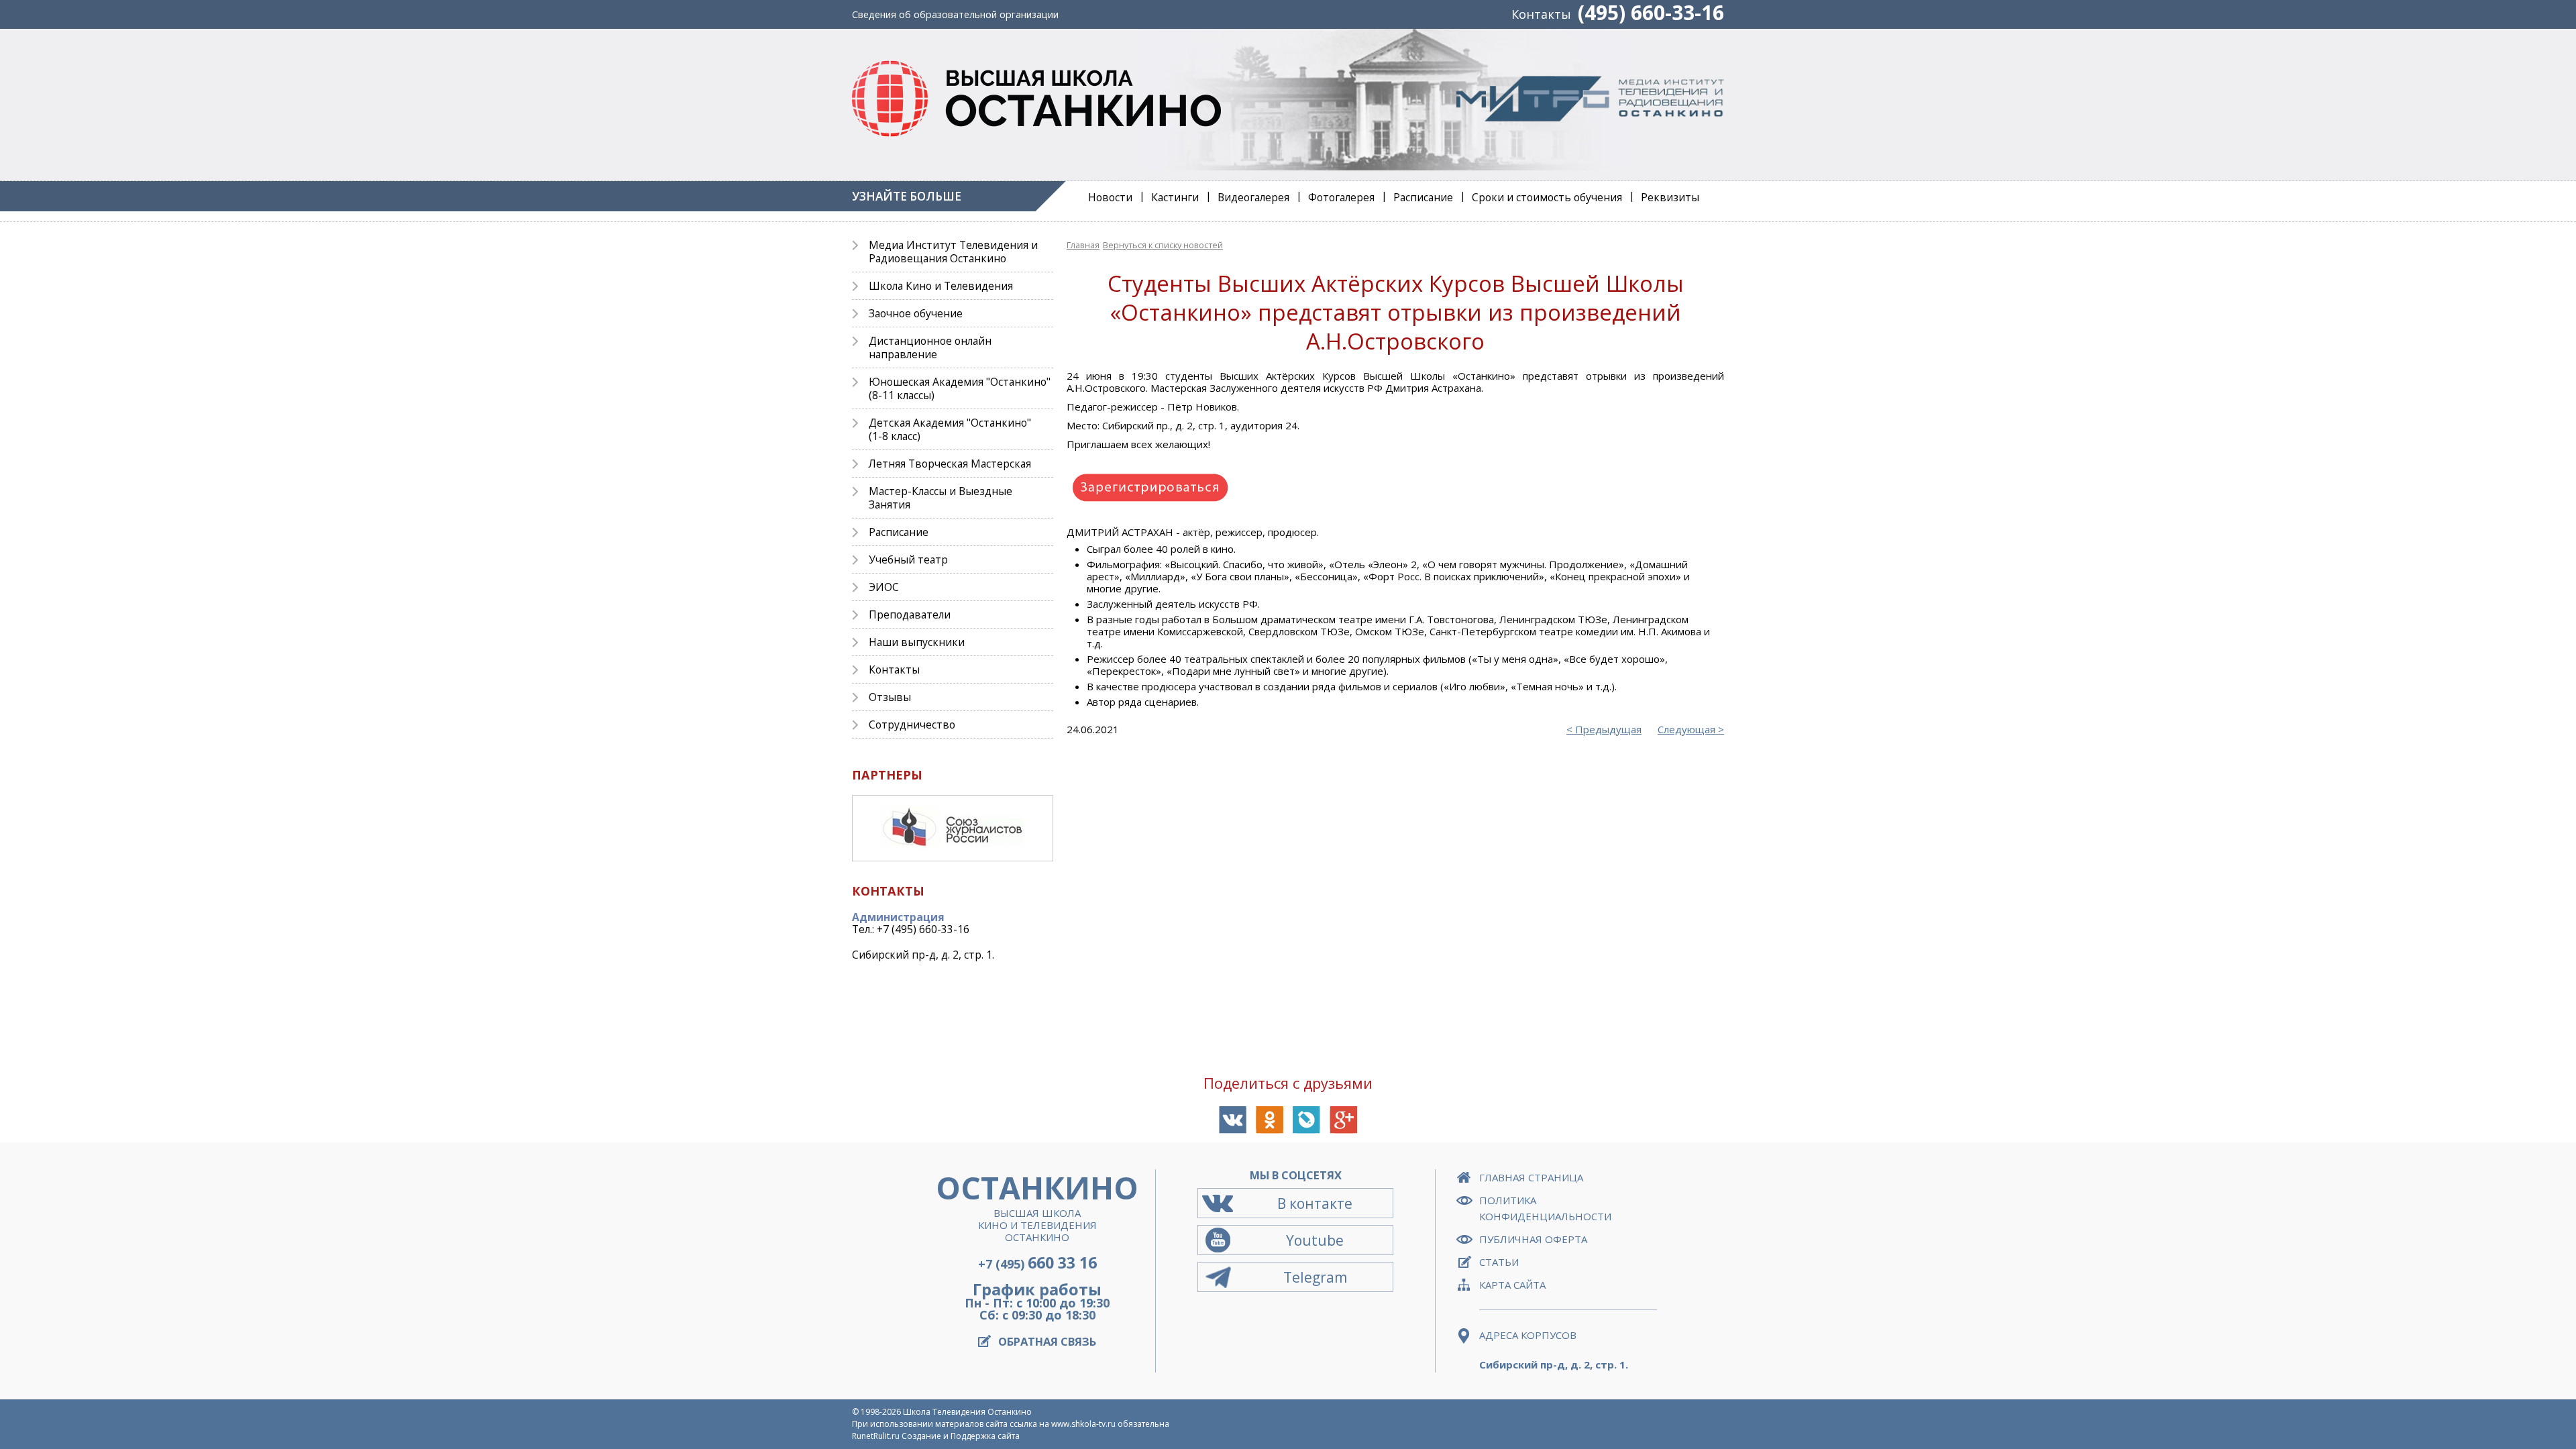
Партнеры (887, 775)
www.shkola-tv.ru (1083, 1424)
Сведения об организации (955, 14)
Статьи (1499, 1262)
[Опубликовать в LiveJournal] (1306, 1120)
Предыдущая (1608, 729)
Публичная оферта (1533, 1239)
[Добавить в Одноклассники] (1270, 1120)
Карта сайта (1512, 1285)
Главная (1083, 245)
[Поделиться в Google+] (1343, 1120)
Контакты (1541, 14)
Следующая (1686, 729)
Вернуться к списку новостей (1163, 245)
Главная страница (1531, 1177)
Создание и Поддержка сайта (961, 1436)
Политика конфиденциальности (1545, 1208)
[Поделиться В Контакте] (1233, 1120)
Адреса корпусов (1528, 1335)
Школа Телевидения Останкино (967, 1412)
